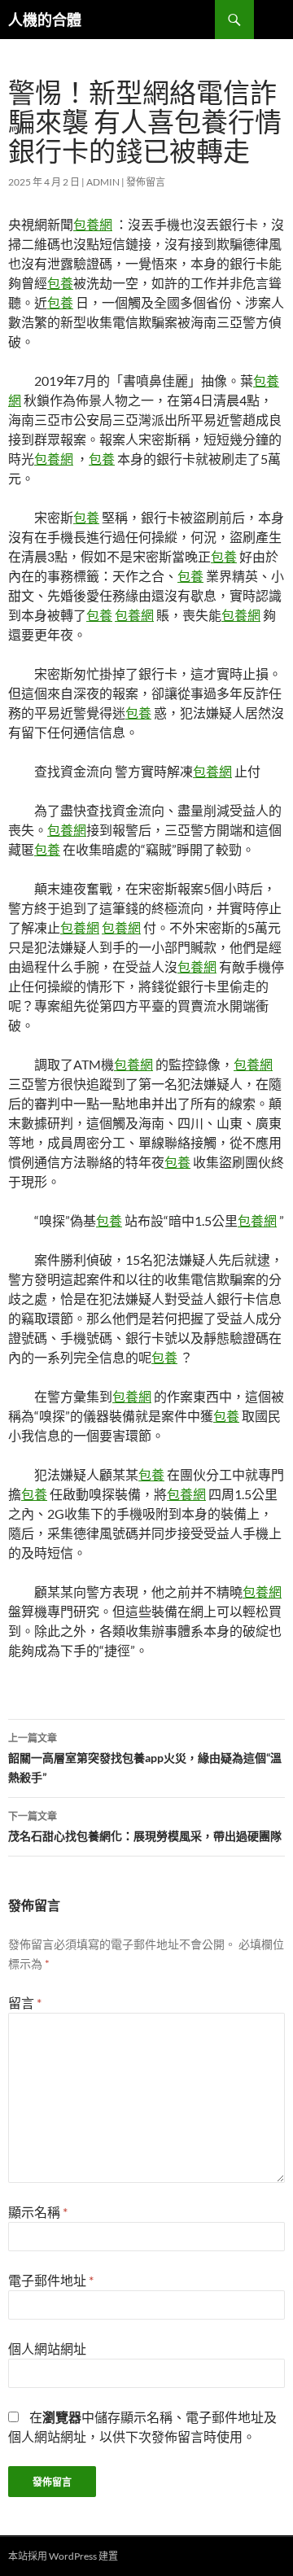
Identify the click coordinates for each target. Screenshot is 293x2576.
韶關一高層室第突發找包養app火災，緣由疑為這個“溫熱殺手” (145, 1758)
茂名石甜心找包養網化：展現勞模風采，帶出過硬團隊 (145, 1826)
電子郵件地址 (51, 2280)
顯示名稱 (38, 2212)
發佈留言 (146, 182)
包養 (60, 283)
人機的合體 (45, 20)
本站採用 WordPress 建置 (63, 2556)
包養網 (93, 224)
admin (103, 182)
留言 (25, 2003)
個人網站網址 (47, 2349)
